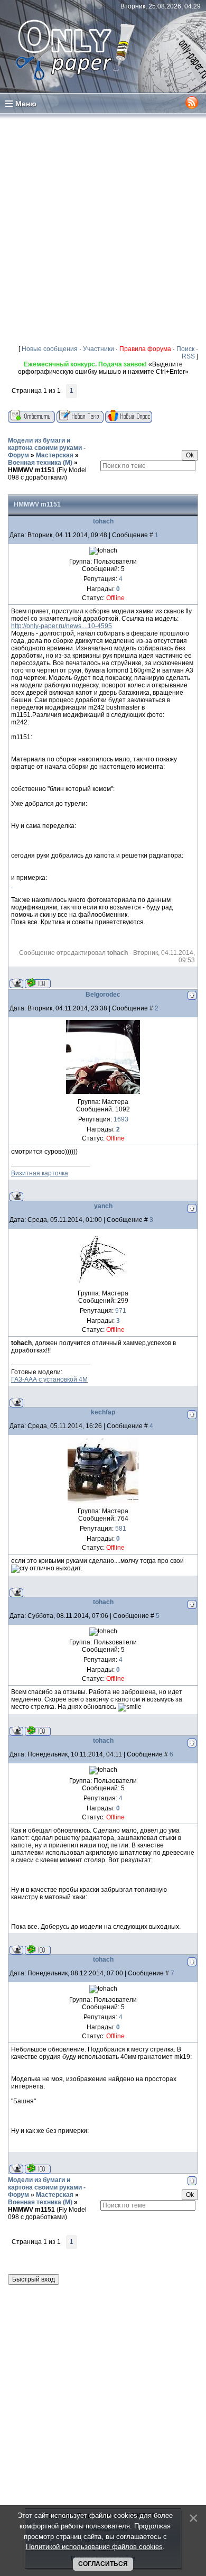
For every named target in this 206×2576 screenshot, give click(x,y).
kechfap (103, 1412)
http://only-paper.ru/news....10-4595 (62, 626)
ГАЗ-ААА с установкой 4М (49, 1379)
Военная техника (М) (40, 463)
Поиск (185, 349)
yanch (103, 1206)
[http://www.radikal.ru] (12, 885)
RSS (188, 356)
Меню (26, 104)
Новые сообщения (50, 349)
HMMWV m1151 (31, 470)
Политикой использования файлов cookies (94, 2547)
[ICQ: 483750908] (38, 983)
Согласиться (103, 2564)
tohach (103, 521)
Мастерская (55, 455)
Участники (99, 349)
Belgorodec (103, 995)
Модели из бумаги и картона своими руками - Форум (47, 448)
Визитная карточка (40, 1173)
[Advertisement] (103, 229)
